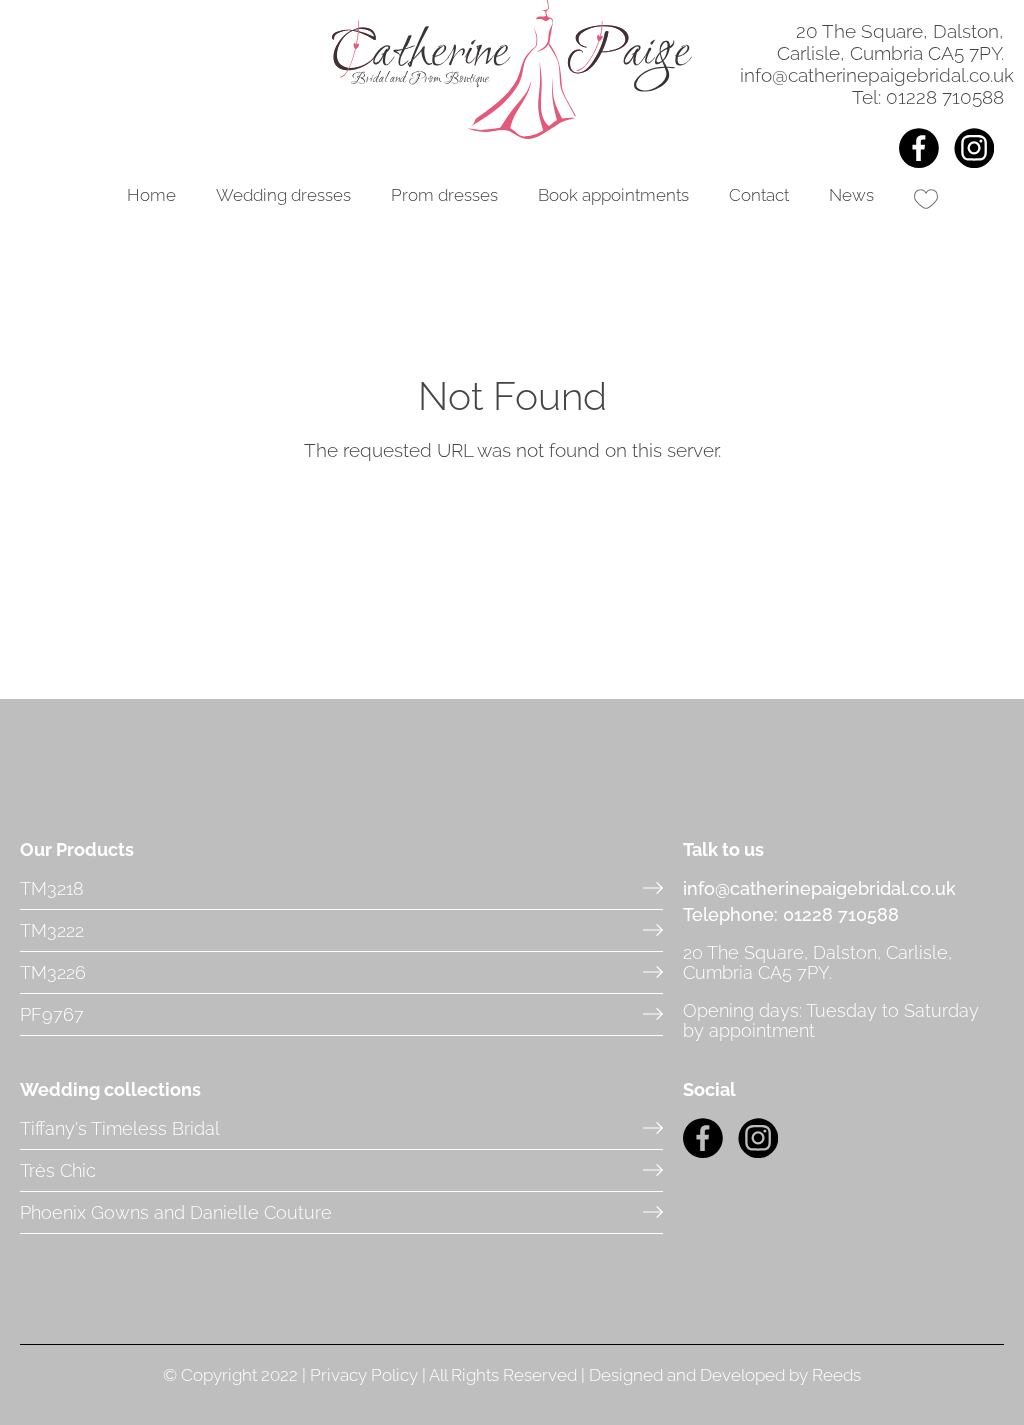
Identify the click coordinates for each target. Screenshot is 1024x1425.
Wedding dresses (283, 195)
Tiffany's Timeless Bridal (120, 1128)
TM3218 (52, 888)
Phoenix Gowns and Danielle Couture (176, 1212)
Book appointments (613, 195)
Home (151, 195)
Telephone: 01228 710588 (791, 914)
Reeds (836, 1375)
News (851, 195)
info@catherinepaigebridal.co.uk (877, 75)
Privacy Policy (364, 1375)
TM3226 (53, 972)
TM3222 (52, 930)
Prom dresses (444, 195)
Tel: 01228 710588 (928, 97)
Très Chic (58, 1170)
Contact (759, 195)
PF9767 (52, 1014)
